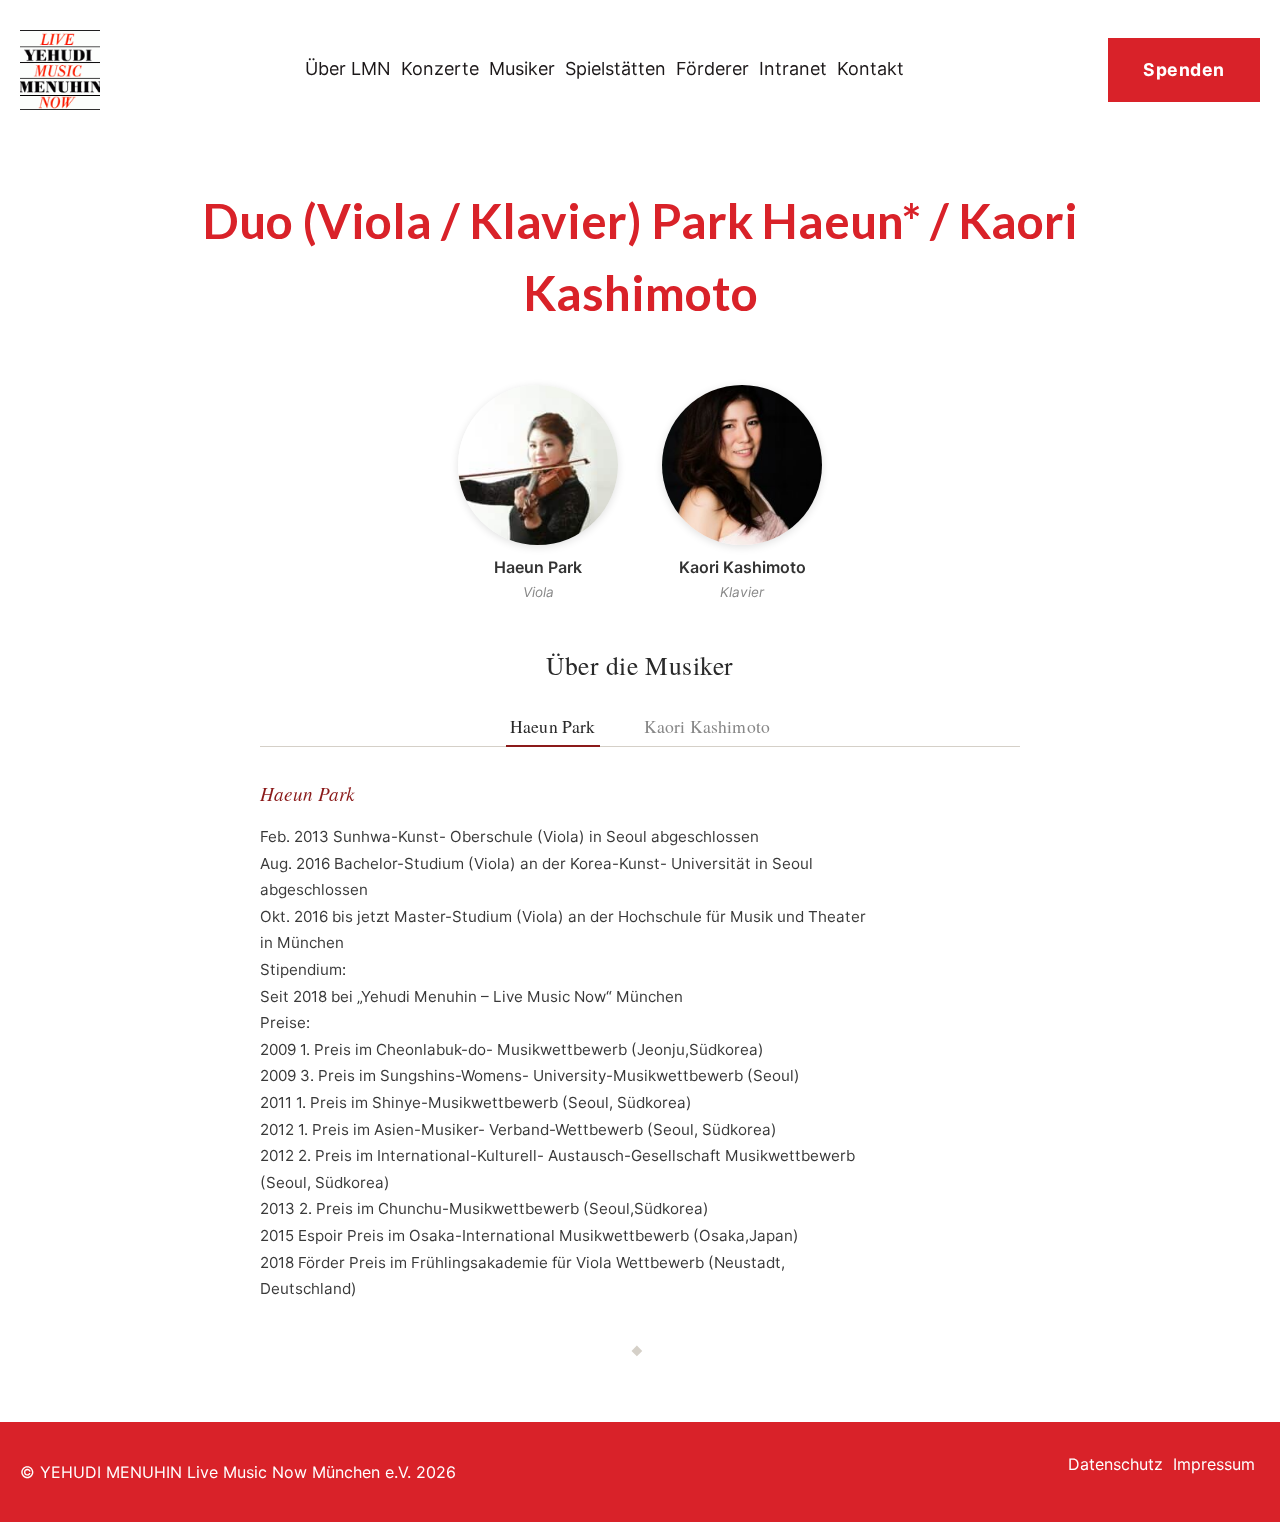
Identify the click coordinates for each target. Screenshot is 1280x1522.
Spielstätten (615, 68)
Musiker (522, 68)
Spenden (1184, 69)
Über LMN (348, 68)
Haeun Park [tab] (553, 726)
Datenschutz (1115, 1464)
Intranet (793, 68)
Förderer (712, 68)
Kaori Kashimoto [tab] (707, 726)
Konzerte (440, 68)
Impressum (1214, 1464)
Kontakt (870, 68)
